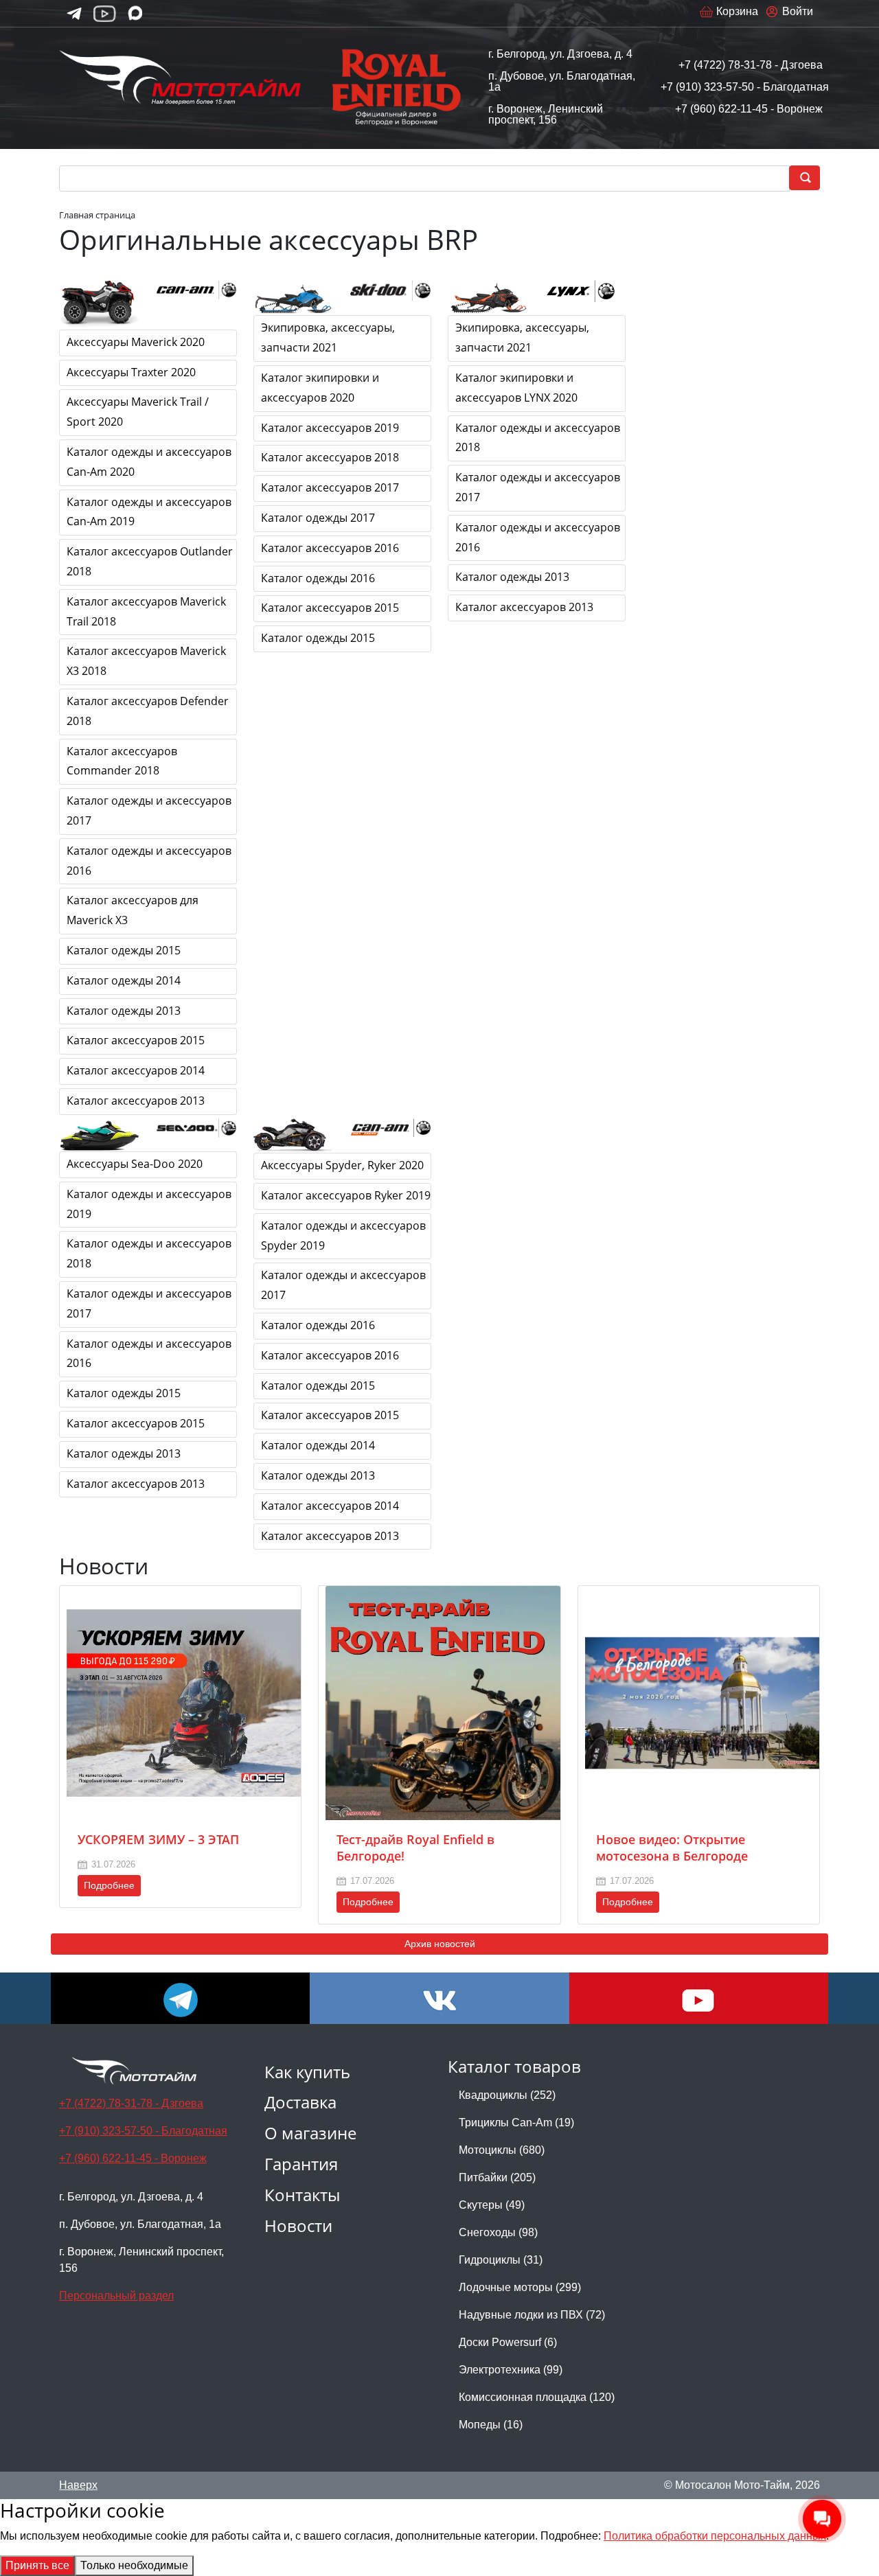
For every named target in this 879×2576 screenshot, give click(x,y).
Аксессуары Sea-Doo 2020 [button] (135, 1164)
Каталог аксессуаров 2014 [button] (136, 1070)
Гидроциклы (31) (501, 2260)
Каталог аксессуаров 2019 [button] (330, 428)
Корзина (737, 11)
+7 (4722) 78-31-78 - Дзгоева (751, 65)
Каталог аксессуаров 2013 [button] (136, 1101)
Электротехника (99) (511, 2370)
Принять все (37, 2565)
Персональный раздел (116, 2296)
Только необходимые (134, 2565)
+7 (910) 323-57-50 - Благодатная (745, 87)
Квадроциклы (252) (507, 2095)
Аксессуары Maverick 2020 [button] (136, 342)
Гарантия (301, 2164)
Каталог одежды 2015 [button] (124, 950)
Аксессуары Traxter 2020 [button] (131, 372)
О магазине (310, 2133)
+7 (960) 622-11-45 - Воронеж (749, 109)
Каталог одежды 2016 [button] (318, 578)
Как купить (307, 2072)
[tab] (151, 343)
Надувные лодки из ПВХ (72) (532, 2315)
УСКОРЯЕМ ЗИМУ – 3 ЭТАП (158, 1839)
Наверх (78, 2485)
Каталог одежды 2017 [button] (318, 518)
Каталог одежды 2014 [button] (124, 980)
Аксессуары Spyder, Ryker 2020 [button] (342, 1165)
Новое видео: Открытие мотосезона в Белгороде (672, 1848)
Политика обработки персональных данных (715, 2536)
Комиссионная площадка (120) (537, 2397)
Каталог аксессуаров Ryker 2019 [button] (346, 1195)
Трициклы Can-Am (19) (516, 2123)
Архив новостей (440, 1944)
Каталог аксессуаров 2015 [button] (136, 1040)
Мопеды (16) (491, 2425)
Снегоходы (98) (498, 2232)
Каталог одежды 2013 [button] (124, 1011)
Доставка (300, 2102)
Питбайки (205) (497, 2177)
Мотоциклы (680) (502, 2150)
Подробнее (109, 1885)
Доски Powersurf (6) (508, 2342)
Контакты (302, 2195)
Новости (298, 2226)
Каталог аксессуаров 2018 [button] (330, 457)
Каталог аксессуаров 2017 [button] (330, 487)
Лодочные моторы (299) (520, 2287)
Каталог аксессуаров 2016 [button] (330, 548)
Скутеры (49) (492, 2205)
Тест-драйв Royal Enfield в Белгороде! (415, 1848)
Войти (798, 11)
